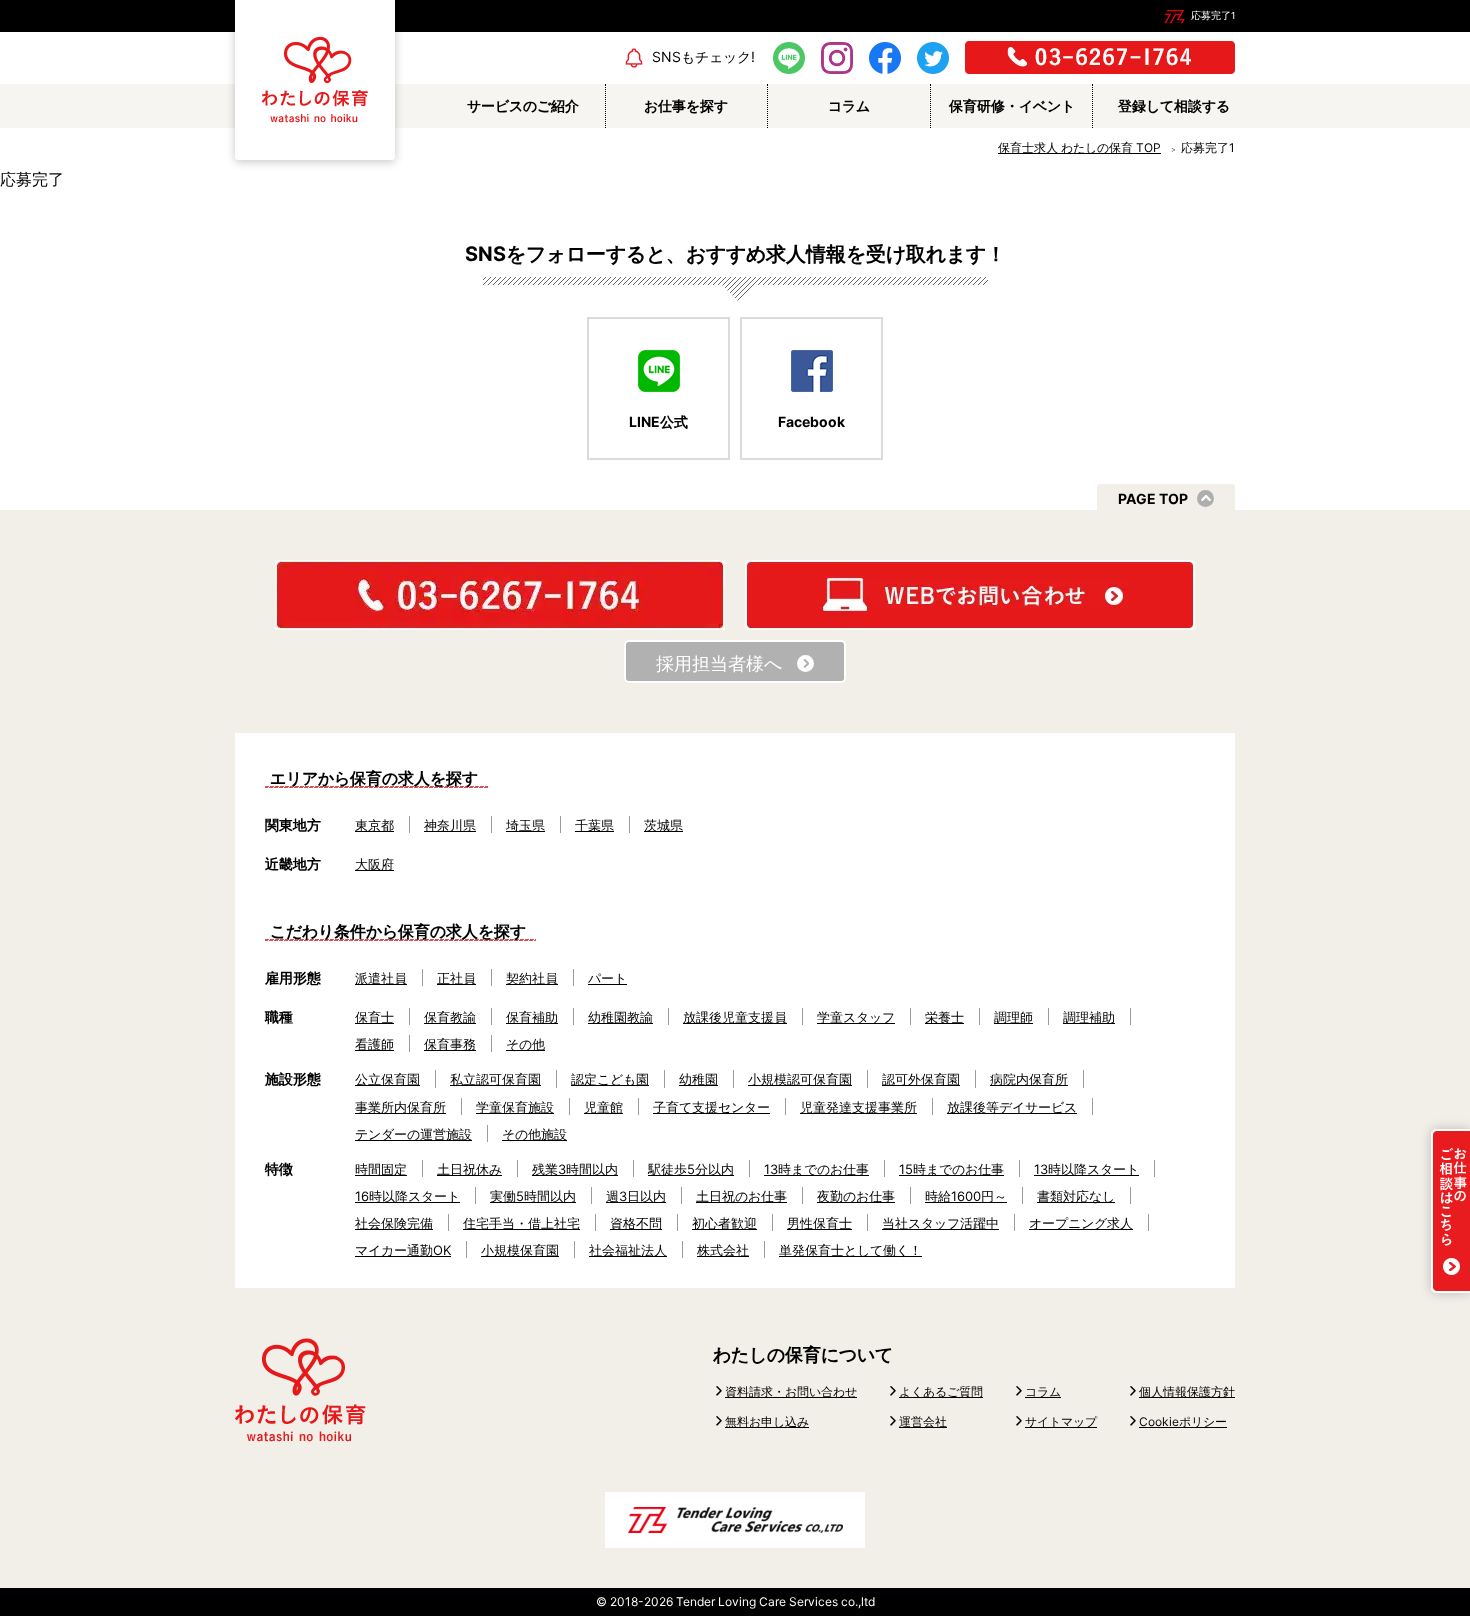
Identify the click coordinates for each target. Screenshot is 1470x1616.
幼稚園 (698, 1079)
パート (607, 978)
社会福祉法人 (628, 1250)
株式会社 (723, 1250)
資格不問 (636, 1223)
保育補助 (532, 1017)
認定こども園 (610, 1079)
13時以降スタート (1086, 1169)
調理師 (1013, 1017)
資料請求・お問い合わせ (791, 1391)
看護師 (374, 1044)
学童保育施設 (515, 1107)
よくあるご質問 (941, 1391)
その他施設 (534, 1134)
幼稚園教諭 (620, 1017)
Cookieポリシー (1183, 1421)
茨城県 (663, 825)
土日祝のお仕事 (741, 1196)
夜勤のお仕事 (856, 1196)
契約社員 (532, 978)
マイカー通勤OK (403, 1250)
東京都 (374, 825)
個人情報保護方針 (1187, 1391)
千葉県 (594, 825)
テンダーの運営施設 (413, 1134)
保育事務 (450, 1044)
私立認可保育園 (495, 1079)
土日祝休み (469, 1169)
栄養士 (944, 1017)
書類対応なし (1076, 1196)
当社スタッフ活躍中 (940, 1223)
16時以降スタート (407, 1196)
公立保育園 (387, 1079)
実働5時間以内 (533, 1196)
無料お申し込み (767, 1421)
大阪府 (374, 864)
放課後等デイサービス (1012, 1107)
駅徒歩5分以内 (691, 1169)
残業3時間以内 (575, 1169)
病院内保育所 (1029, 1079)
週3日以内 (636, 1196)
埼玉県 (525, 825)
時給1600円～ (966, 1196)
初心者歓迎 (724, 1223)
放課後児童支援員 (735, 1017)
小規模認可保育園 (800, 1079)
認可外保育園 (921, 1079)
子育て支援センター (711, 1107)
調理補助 (1089, 1017)
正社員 (456, 978)
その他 (525, 1044)
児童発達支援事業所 (858, 1107)
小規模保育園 (520, 1250)
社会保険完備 (394, 1223)
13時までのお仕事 (816, 1169)
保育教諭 (450, 1017)
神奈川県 (450, 825)
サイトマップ (1061, 1421)
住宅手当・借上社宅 (521, 1223)
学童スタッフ (856, 1017)
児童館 (603, 1107)
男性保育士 (819, 1223)
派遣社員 (381, 978)
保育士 (374, 1017)
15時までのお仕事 (951, 1169)
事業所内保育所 (400, 1107)
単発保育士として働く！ (850, 1250)
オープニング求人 (1081, 1223)
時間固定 (381, 1169)
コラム (1043, 1391)
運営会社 (923, 1421)
